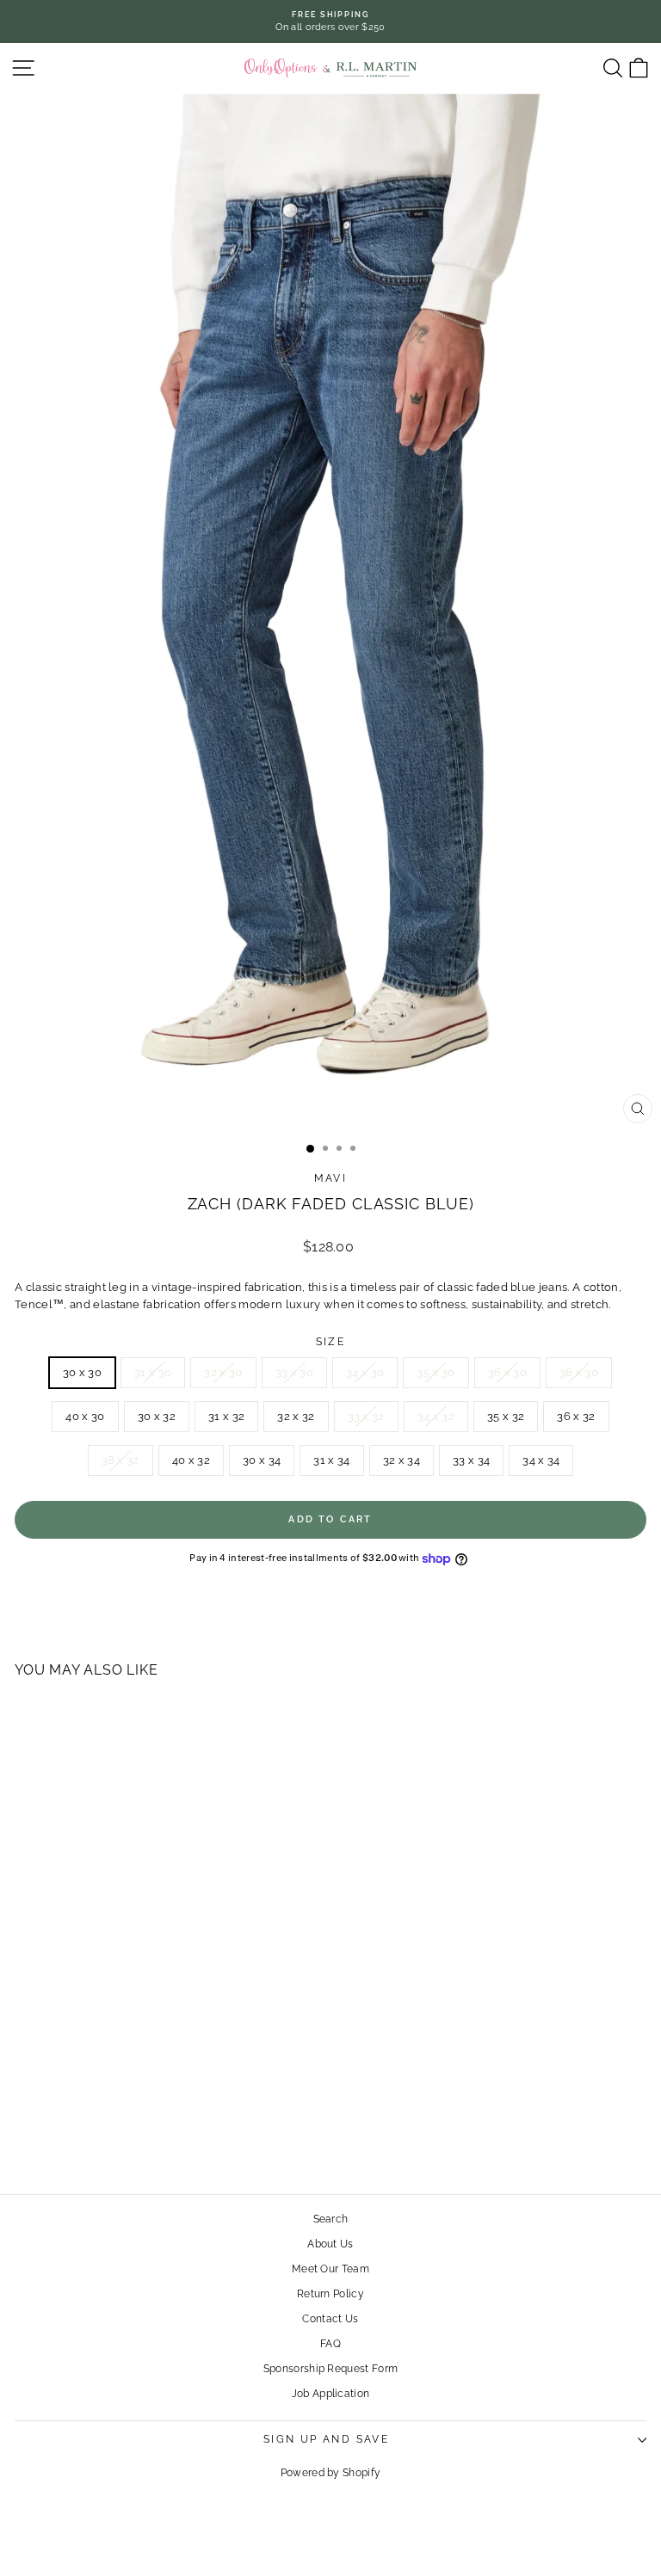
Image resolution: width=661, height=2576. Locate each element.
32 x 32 (296, 1416)
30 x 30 (82, 1372)
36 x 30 (507, 1372)
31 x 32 (226, 1416)
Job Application (331, 2394)
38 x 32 (120, 1460)
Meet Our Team (330, 2269)
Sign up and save (326, 2439)
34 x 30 (365, 1372)
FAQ (330, 2344)
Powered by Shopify (331, 2473)
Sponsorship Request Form (331, 2369)
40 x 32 (191, 1460)
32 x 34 (402, 1460)
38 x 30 (579, 1372)
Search (331, 2219)
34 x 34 (541, 1460)
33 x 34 (471, 1460)
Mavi (331, 1178)
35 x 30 (436, 1372)
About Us (330, 2244)
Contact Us (330, 2319)
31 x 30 (153, 1372)
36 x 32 (576, 1416)
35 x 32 (506, 1416)
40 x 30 (85, 1416)
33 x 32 (366, 1416)
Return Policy (330, 2294)
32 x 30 (223, 1372)
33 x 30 (294, 1372)
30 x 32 (157, 1416)
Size (331, 1342)
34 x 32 (436, 1416)
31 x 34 (331, 1460)
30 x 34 (262, 1460)
